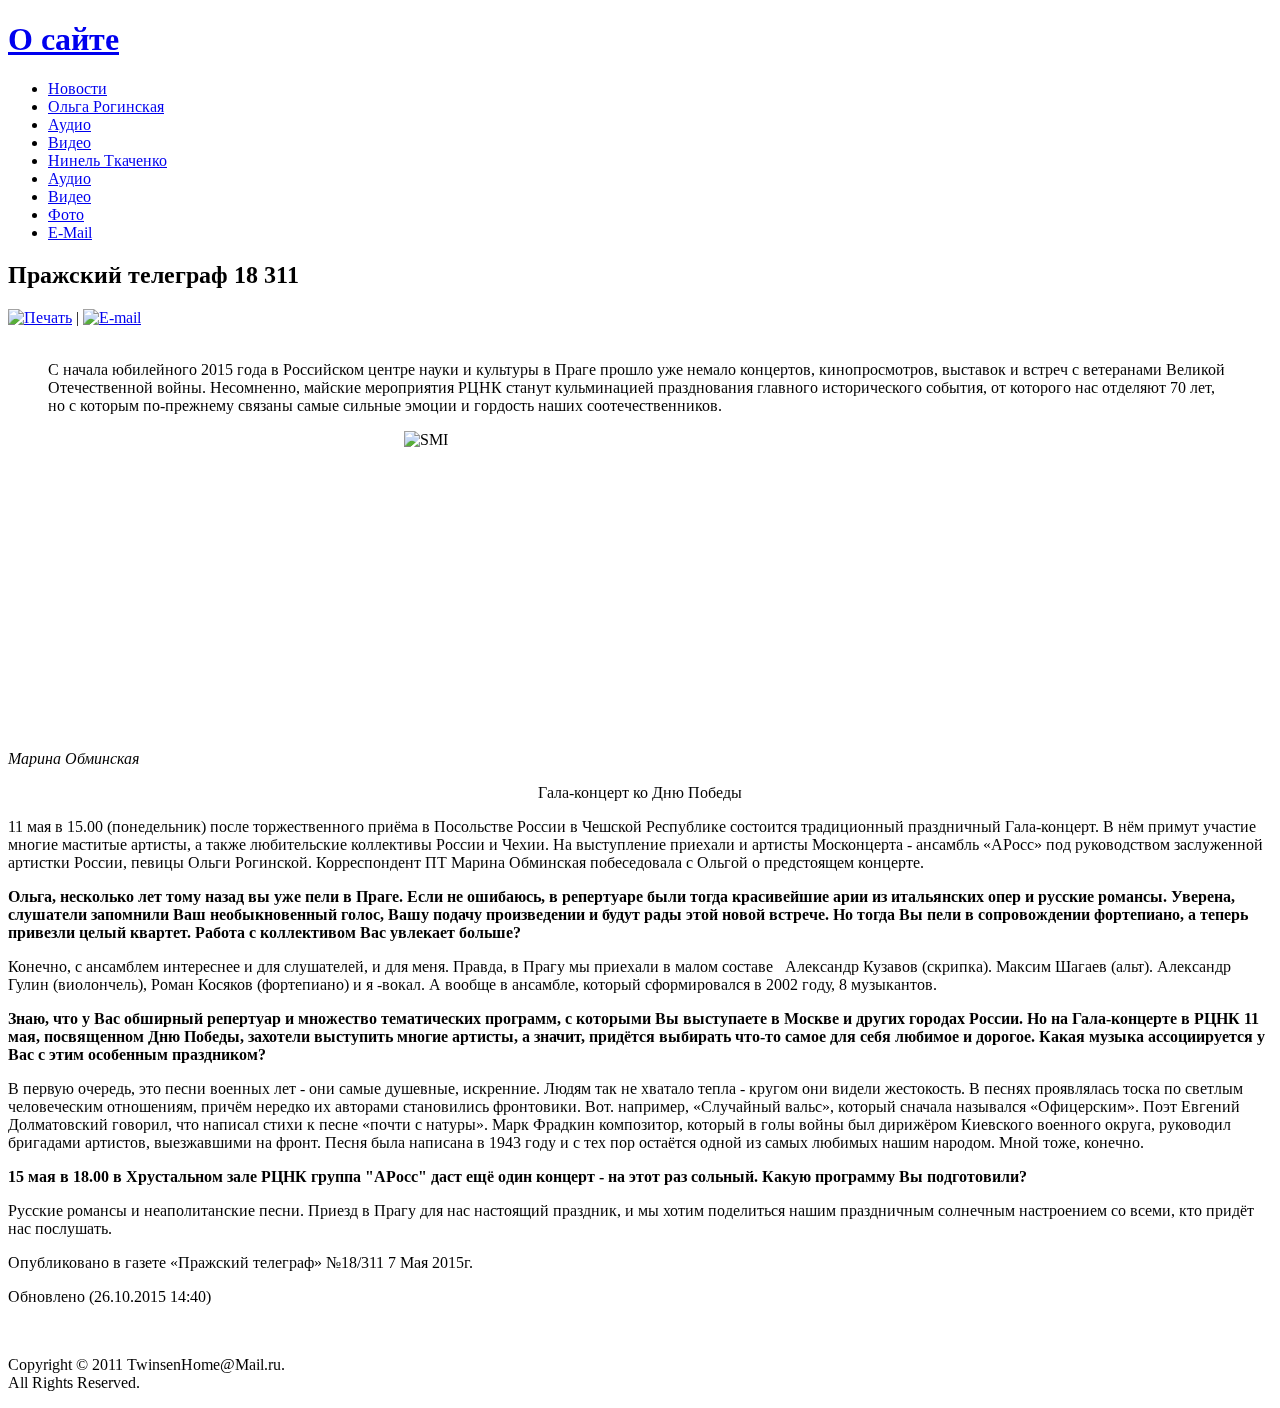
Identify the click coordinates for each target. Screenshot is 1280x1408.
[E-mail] (112, 317)
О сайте (63, 39)
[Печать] (40, 317)
